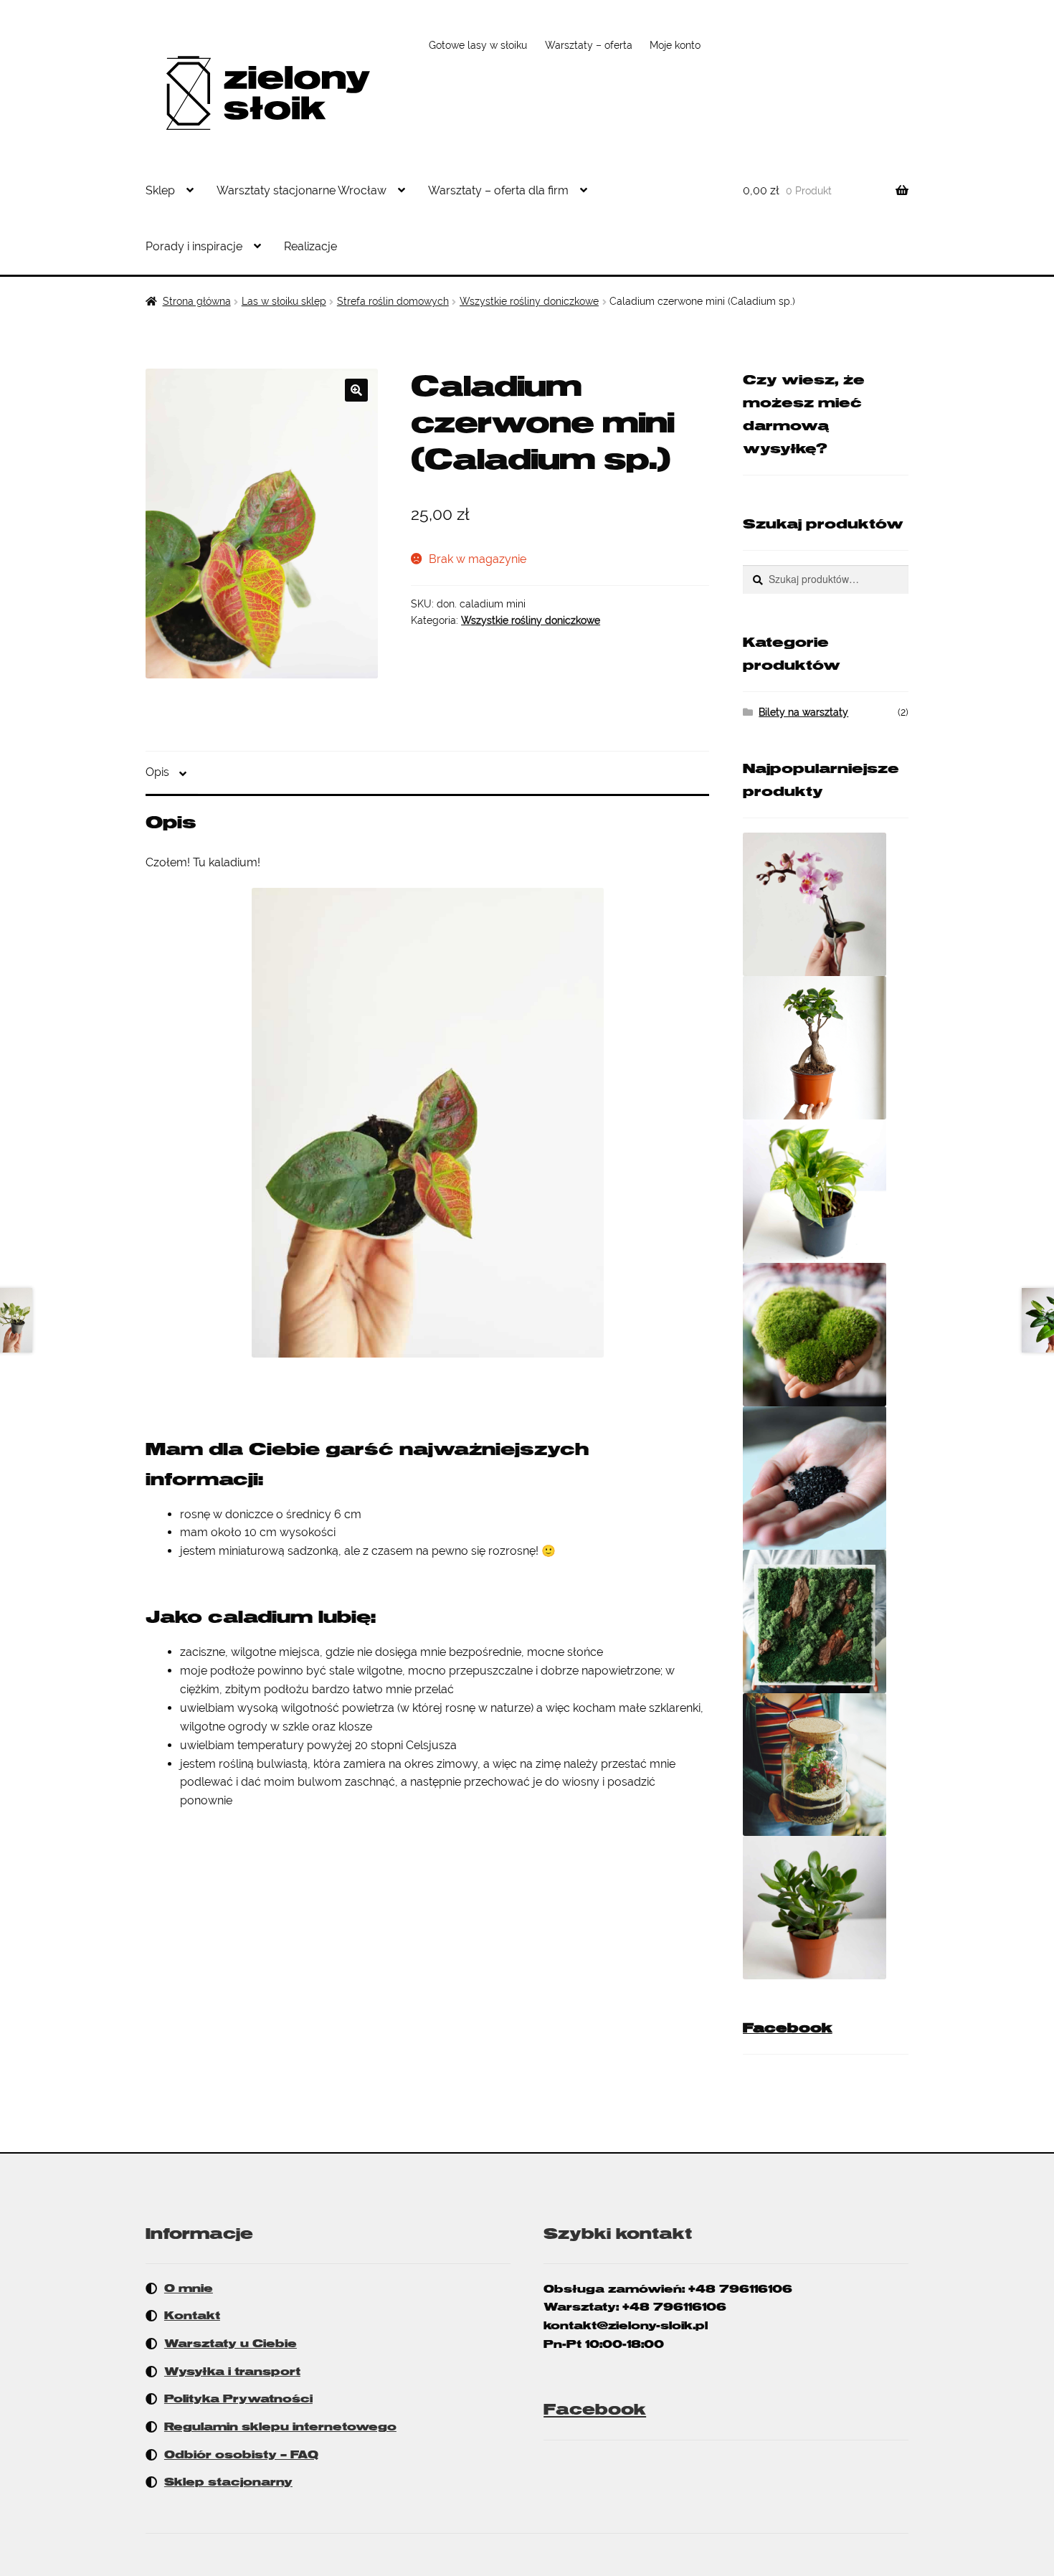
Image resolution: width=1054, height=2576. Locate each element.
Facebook (788, 2028)
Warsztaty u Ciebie (231, 2344)
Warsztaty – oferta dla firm (498, 190)
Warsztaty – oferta (589, 45)
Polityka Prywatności (238, 2399)
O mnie (189, 2288)
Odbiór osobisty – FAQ (241, 2455)
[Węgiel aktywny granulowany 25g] (826, 1478)
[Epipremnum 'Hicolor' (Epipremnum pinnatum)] (826, 1191)
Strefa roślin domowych (393, 301)
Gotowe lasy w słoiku (478, 45)
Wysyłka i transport (232, 2372)
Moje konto (675, 45)
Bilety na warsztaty (803, 712)
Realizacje (310, 246)
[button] (356, 390)
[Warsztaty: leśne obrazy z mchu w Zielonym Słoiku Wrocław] (826, 1621)
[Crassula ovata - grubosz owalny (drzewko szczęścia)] (826, 1908)
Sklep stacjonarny (228, 2482)
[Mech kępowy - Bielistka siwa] (826, 1335)
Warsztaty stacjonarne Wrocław (302, 190)
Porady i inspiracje (194, 246)
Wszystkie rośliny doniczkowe (529, 301)
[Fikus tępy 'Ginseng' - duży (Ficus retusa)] (826, 1048)
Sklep (160, 190)
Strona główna (197, 301)
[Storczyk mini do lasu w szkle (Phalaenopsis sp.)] (826, 904)
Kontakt (192, 2316)
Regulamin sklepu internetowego (280, 2427)
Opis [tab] (157, 772)
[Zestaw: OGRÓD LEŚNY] (826, 1765)
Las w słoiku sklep (284, 301)
